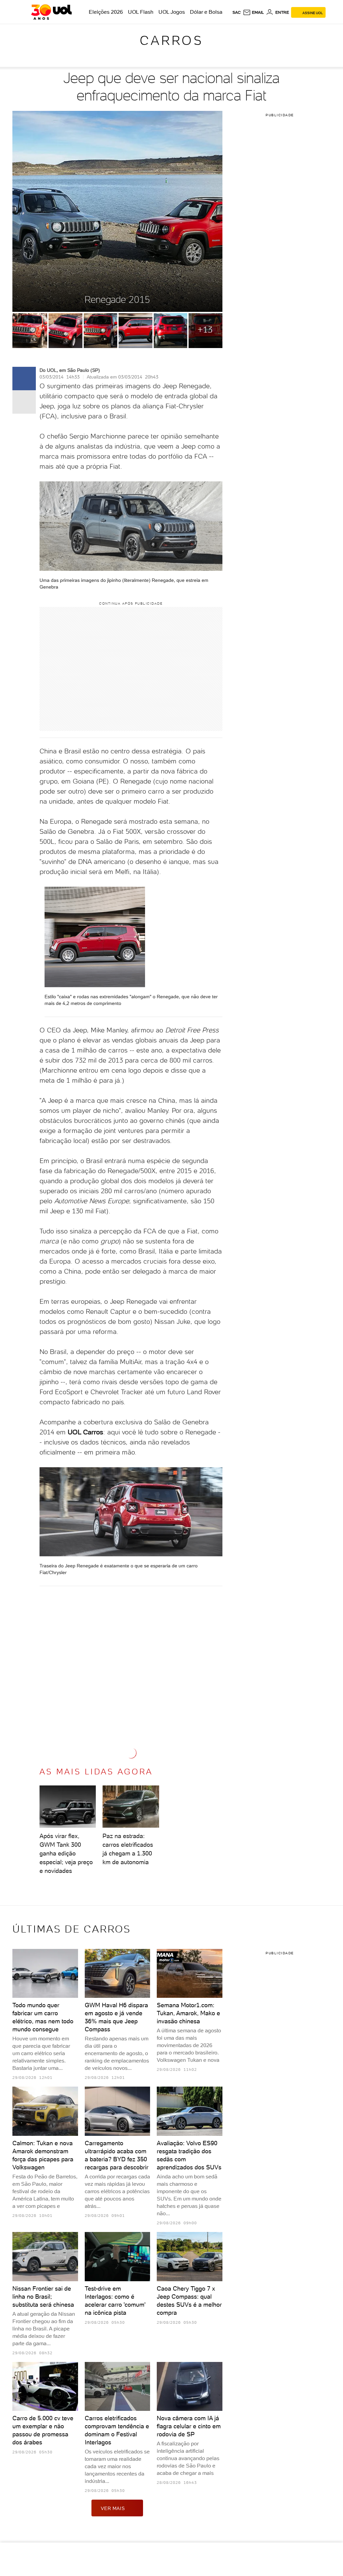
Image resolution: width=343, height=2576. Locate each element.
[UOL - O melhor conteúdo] (51, 12)
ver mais (113, 2508)
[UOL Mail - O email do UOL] (253, 12)
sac (237, 12)
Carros (171, 40)
